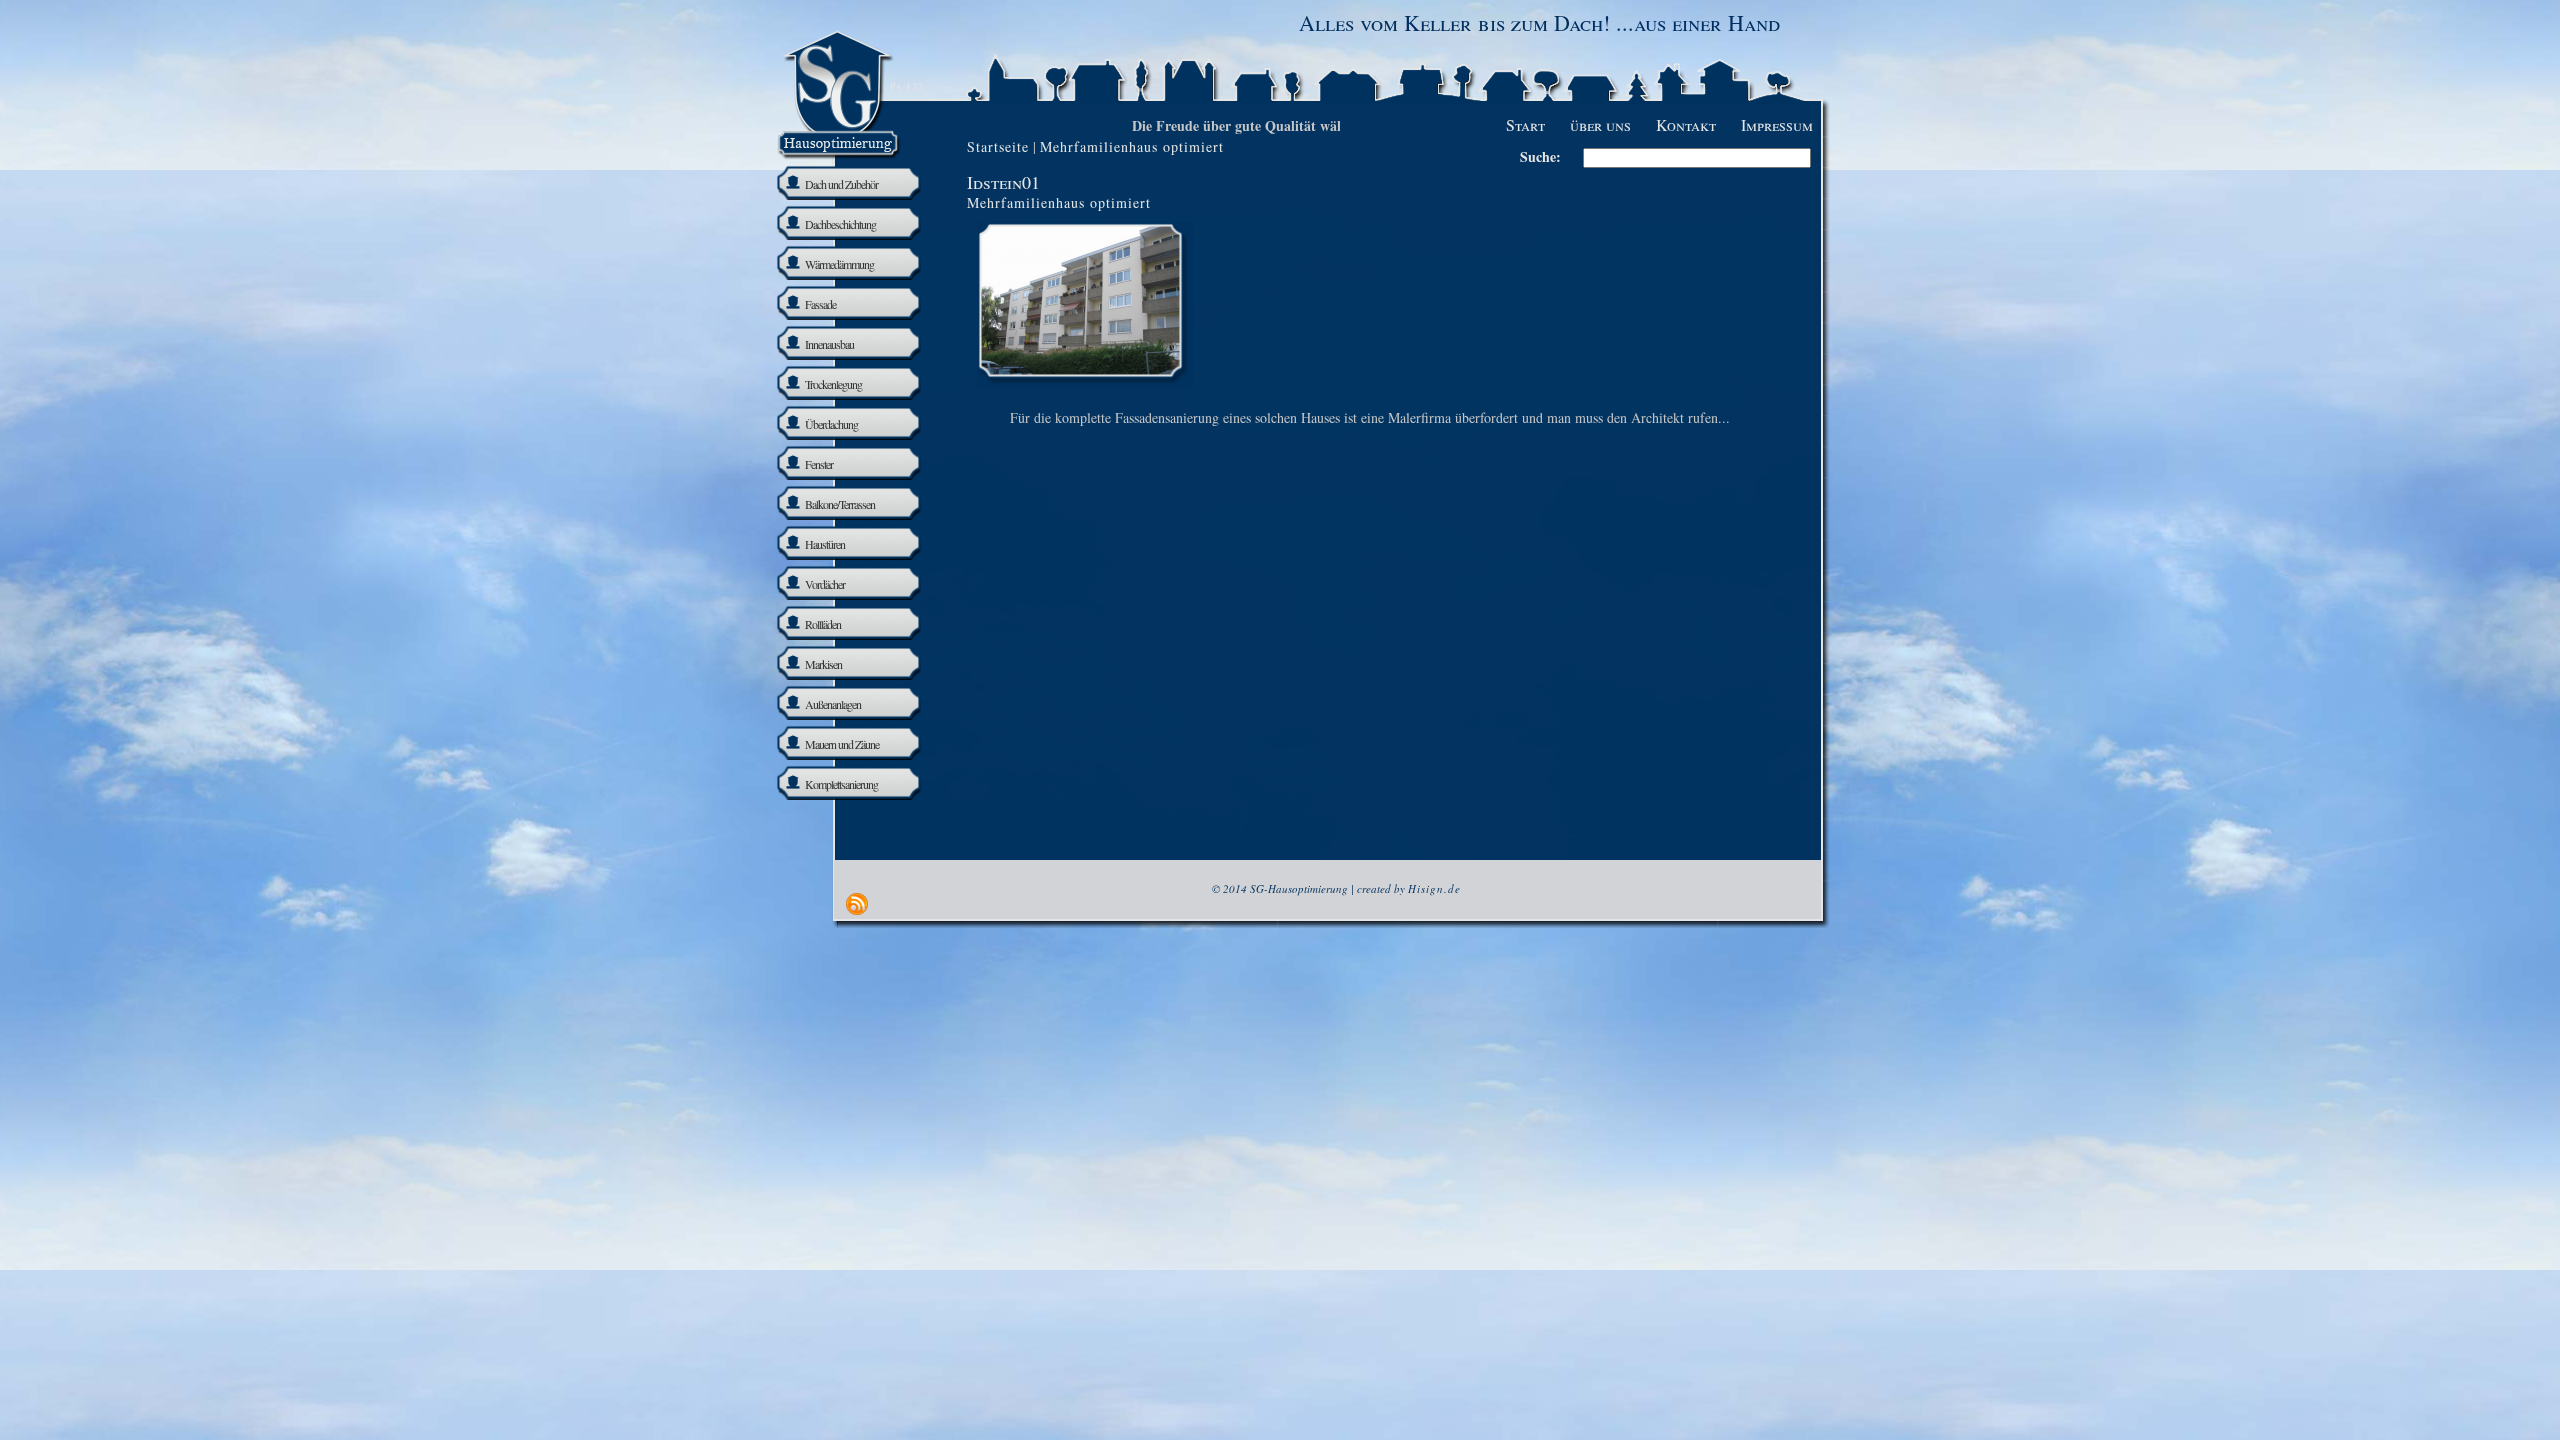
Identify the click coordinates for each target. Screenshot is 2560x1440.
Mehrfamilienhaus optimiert (1059, 202)
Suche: (1540, 157)
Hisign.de (1434, 888)
